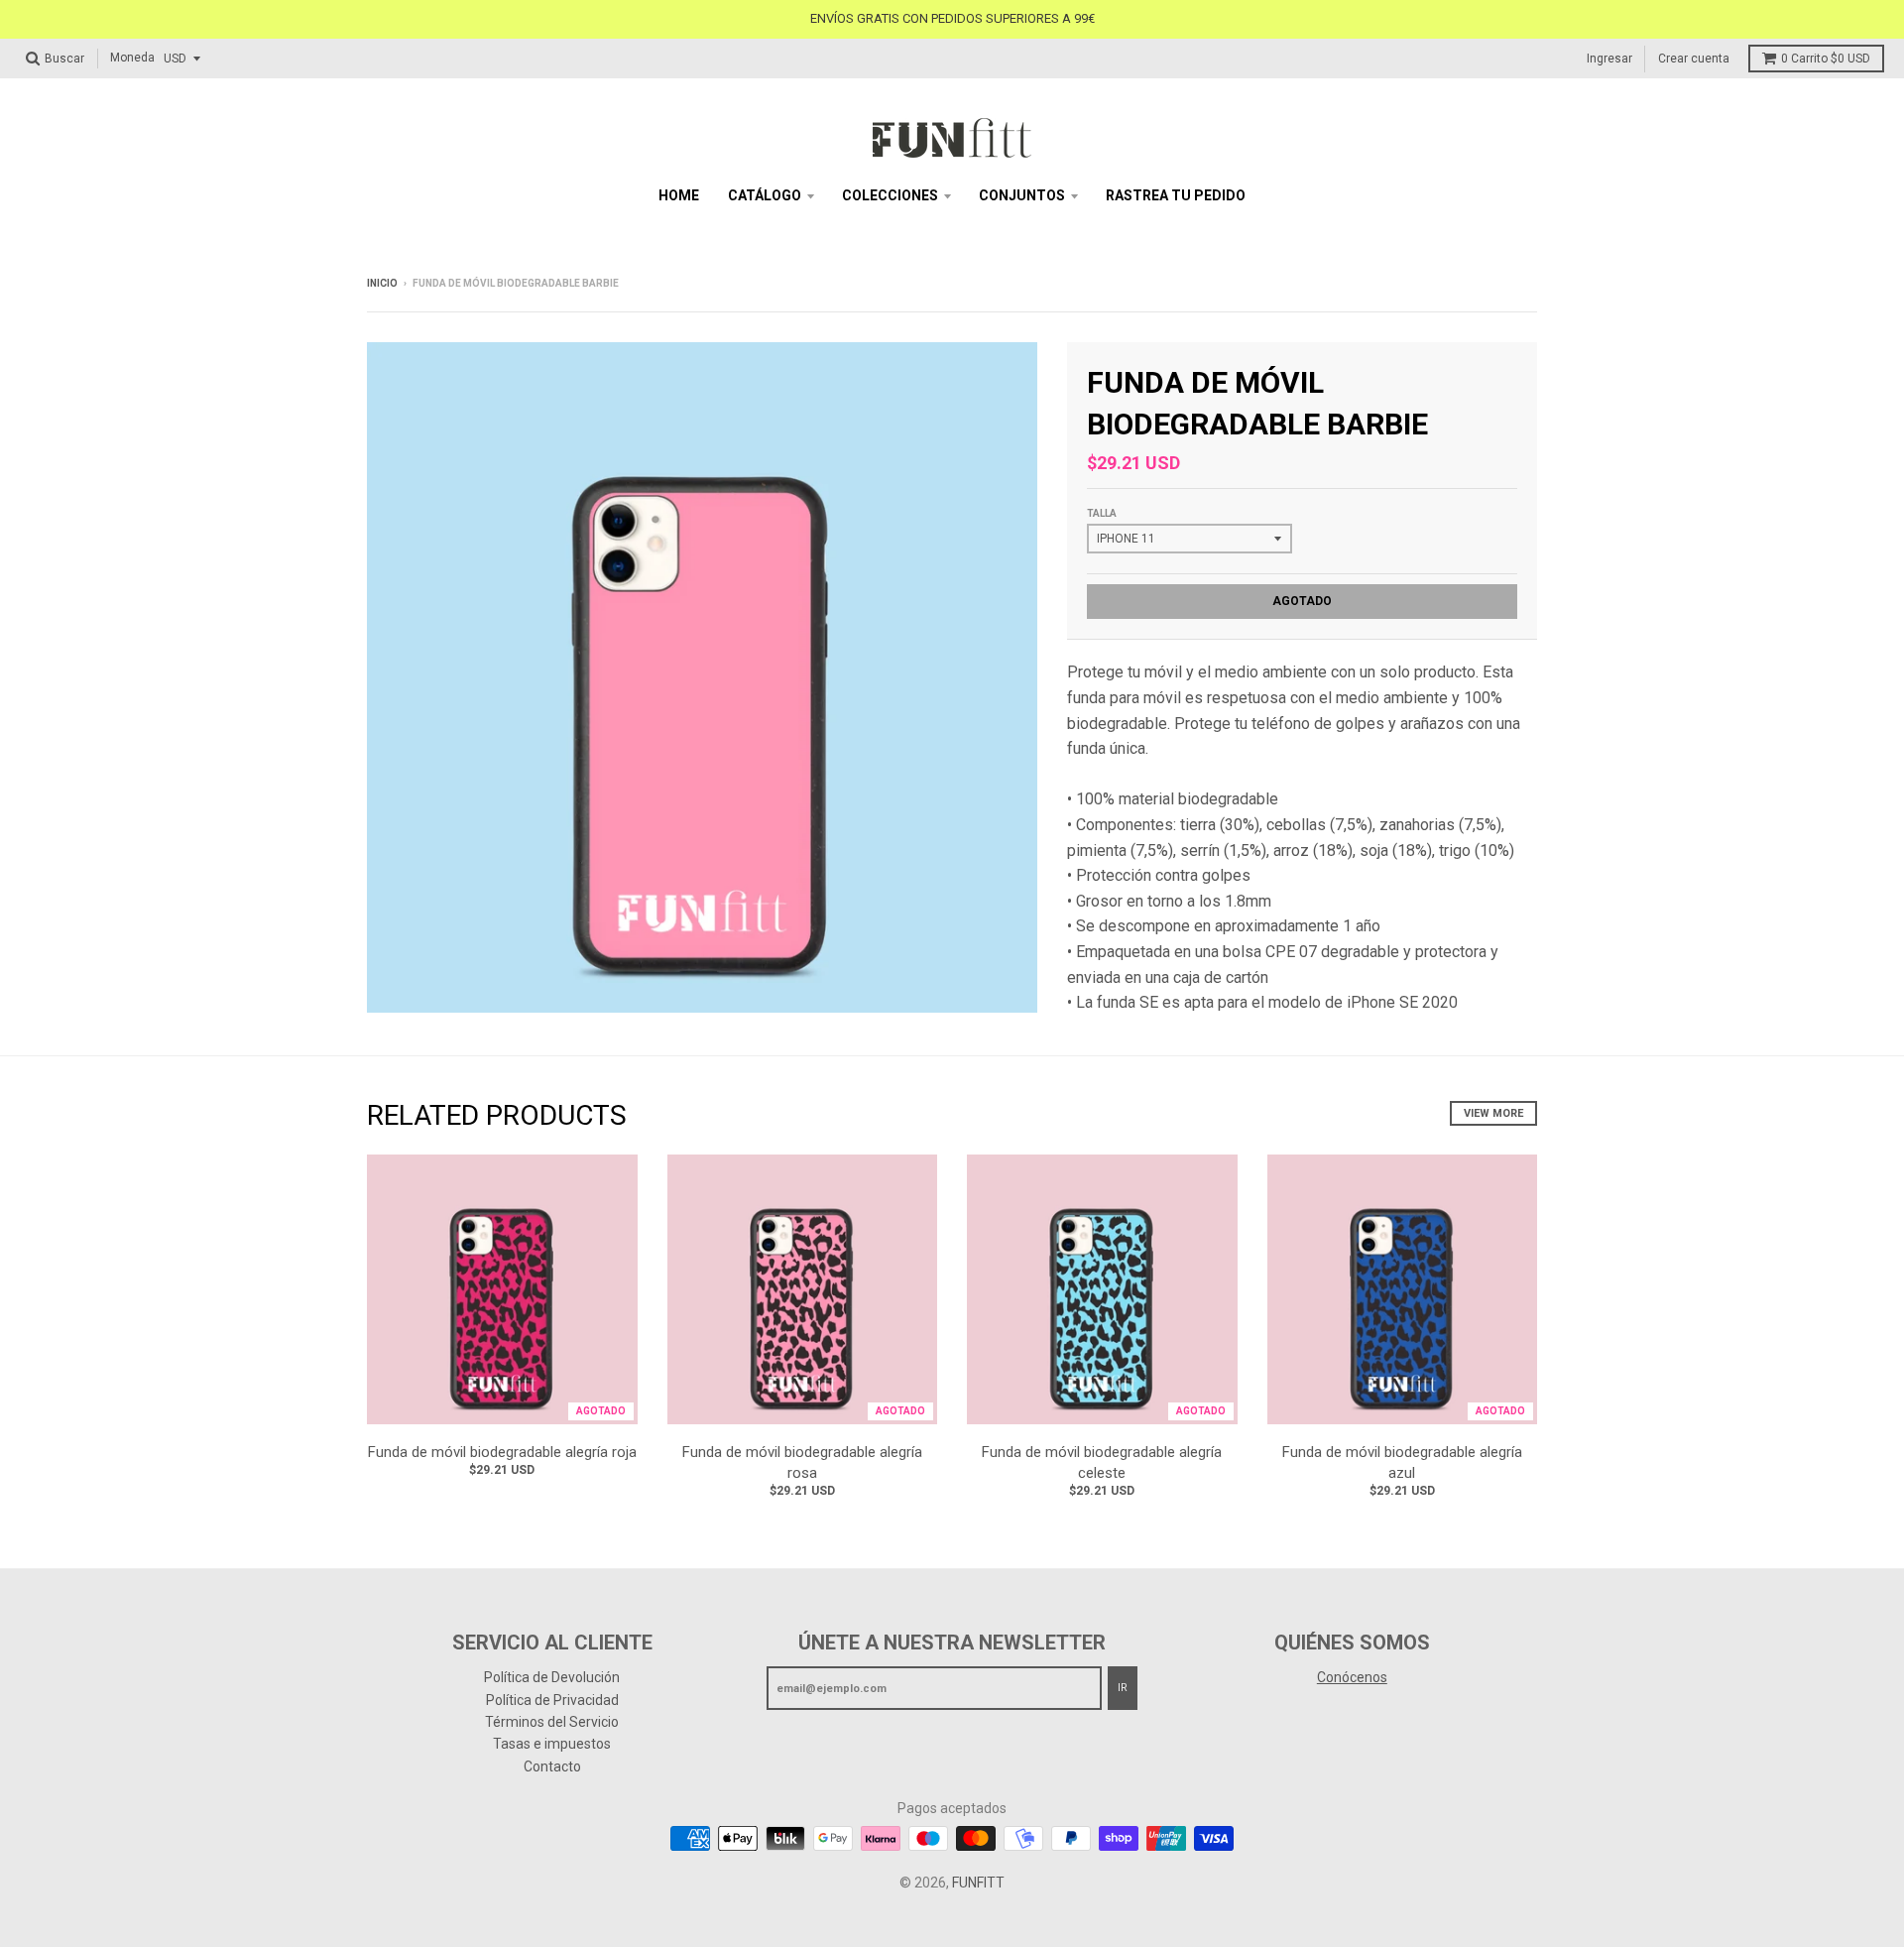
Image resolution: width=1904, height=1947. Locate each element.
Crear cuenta (1694, 58)
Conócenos (1352, 1677)
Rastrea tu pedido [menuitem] (1176, 195)
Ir (1123, 1688)
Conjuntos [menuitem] (1022, 195)
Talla (1102, 513)
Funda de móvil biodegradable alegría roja (502, 1452)
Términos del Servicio (552, 1722)
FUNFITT (978, 1883)
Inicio (382, 283)
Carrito (1826, 59)
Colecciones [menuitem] (890, 195)
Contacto (552, 1766)
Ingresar (1609, 58)
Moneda (132, 58)
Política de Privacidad (552, 1700)
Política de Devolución (552, 1677)
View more (1493, 1113)
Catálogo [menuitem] (765, 195)
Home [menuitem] (679, 195)
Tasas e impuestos (552, 1744)
